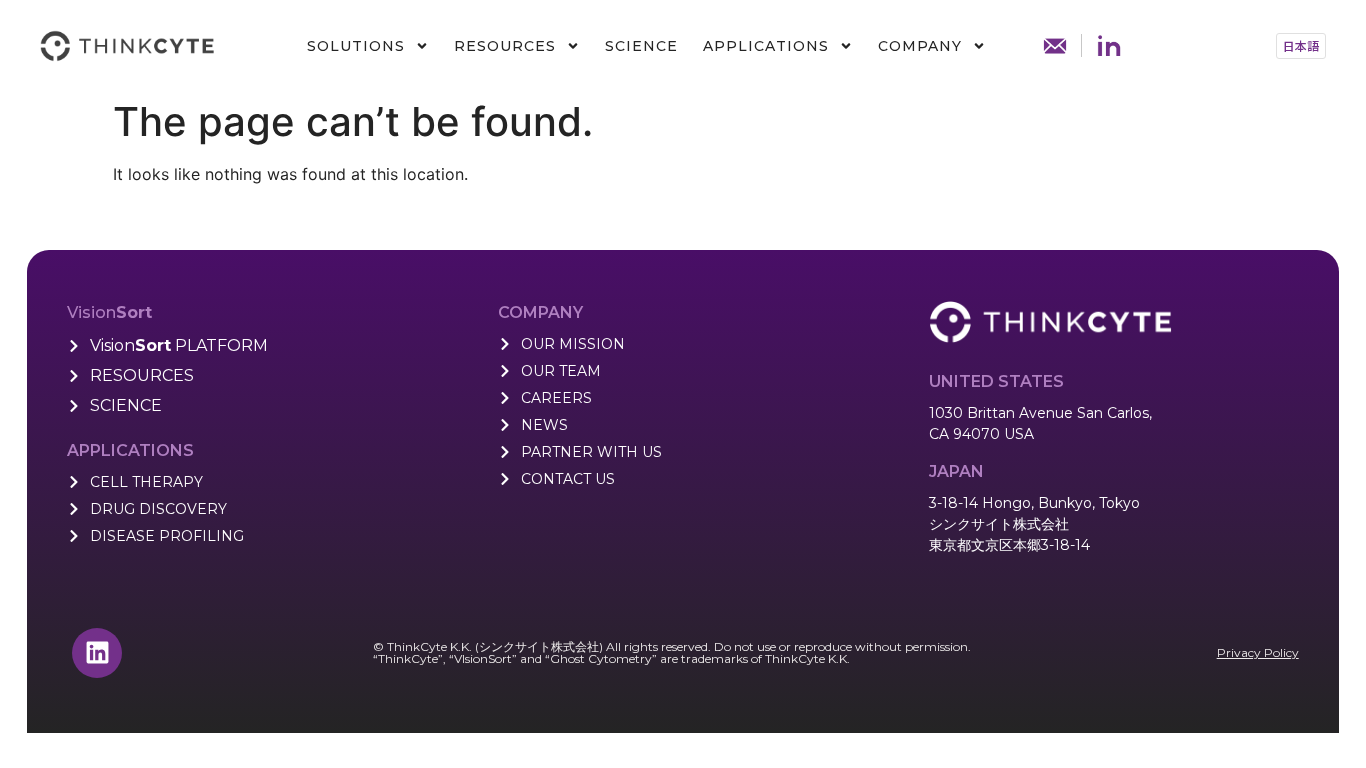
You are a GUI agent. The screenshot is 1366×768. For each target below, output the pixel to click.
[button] (1301, 46)
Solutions (356, 46)
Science (641, 46)
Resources (505, 46)
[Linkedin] (97, 653)
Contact (1055, 46)
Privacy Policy (1258, 652)
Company (920, 46)
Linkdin (1109, 46)
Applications (766, 46)
